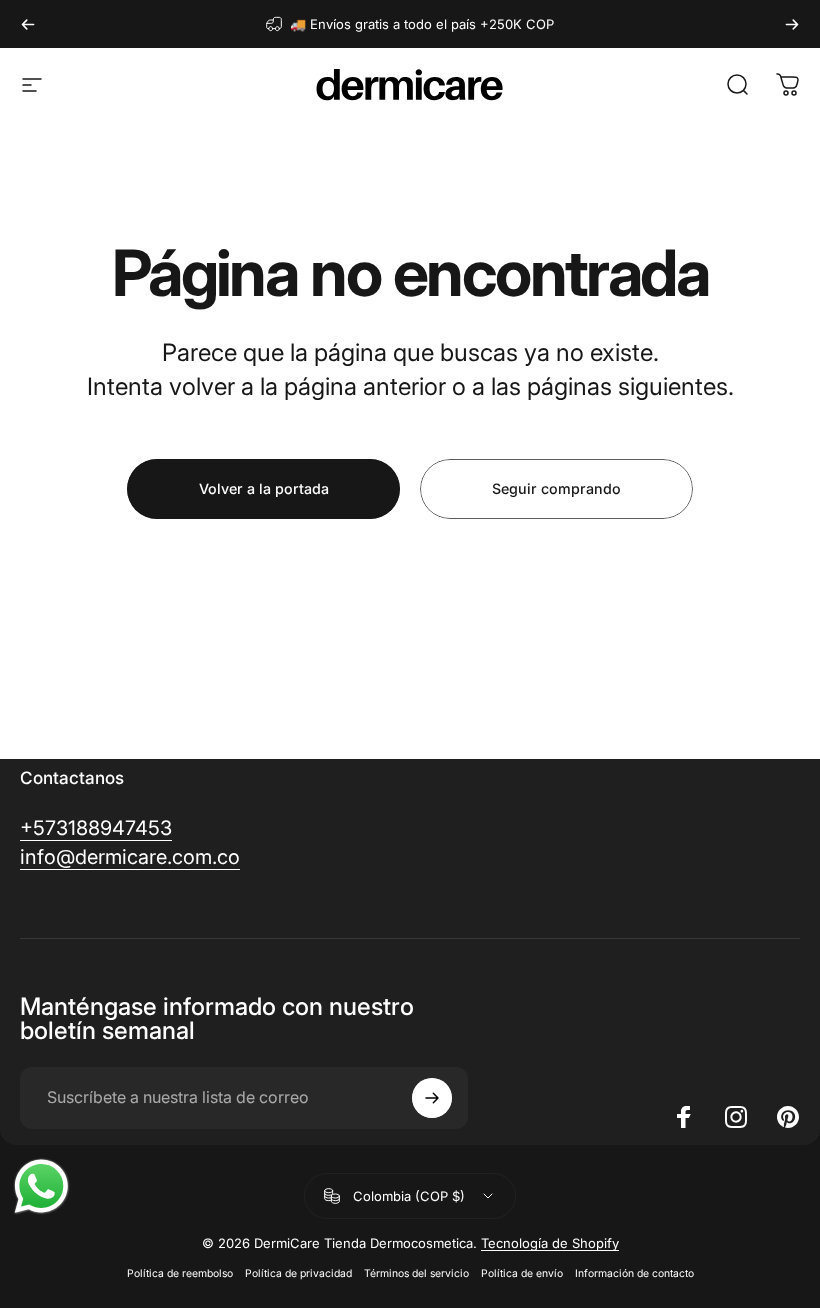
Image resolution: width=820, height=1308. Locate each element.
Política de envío (522, 1273)
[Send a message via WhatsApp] (41, 1186)
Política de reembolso (180, 1273)
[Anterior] (28, 24)
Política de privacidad (298, 1273)
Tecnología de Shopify (550, 1243)
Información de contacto (634, 1273)
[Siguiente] (792, 24)
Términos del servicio (416, 1273)
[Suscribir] (432, 1098)
